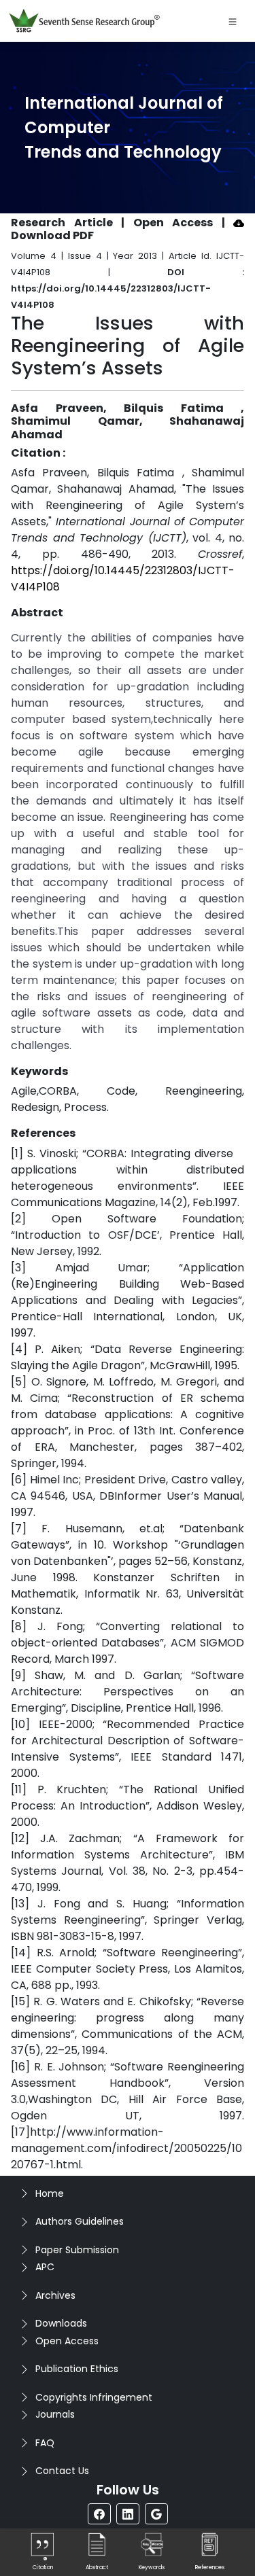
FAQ (45, 2443)
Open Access (67, 2341)
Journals (55, 2414)
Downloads (61, 2323)
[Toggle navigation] (233, 21)
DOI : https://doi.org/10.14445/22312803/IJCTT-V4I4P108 (128, 288)
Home (50, 2193)
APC (45, 2267)
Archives (55, 2295)
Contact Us (62, 2471)
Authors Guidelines (80, 2221)
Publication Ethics (77, 2369)
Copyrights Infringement (94, 2397)
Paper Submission (77, 2250)
